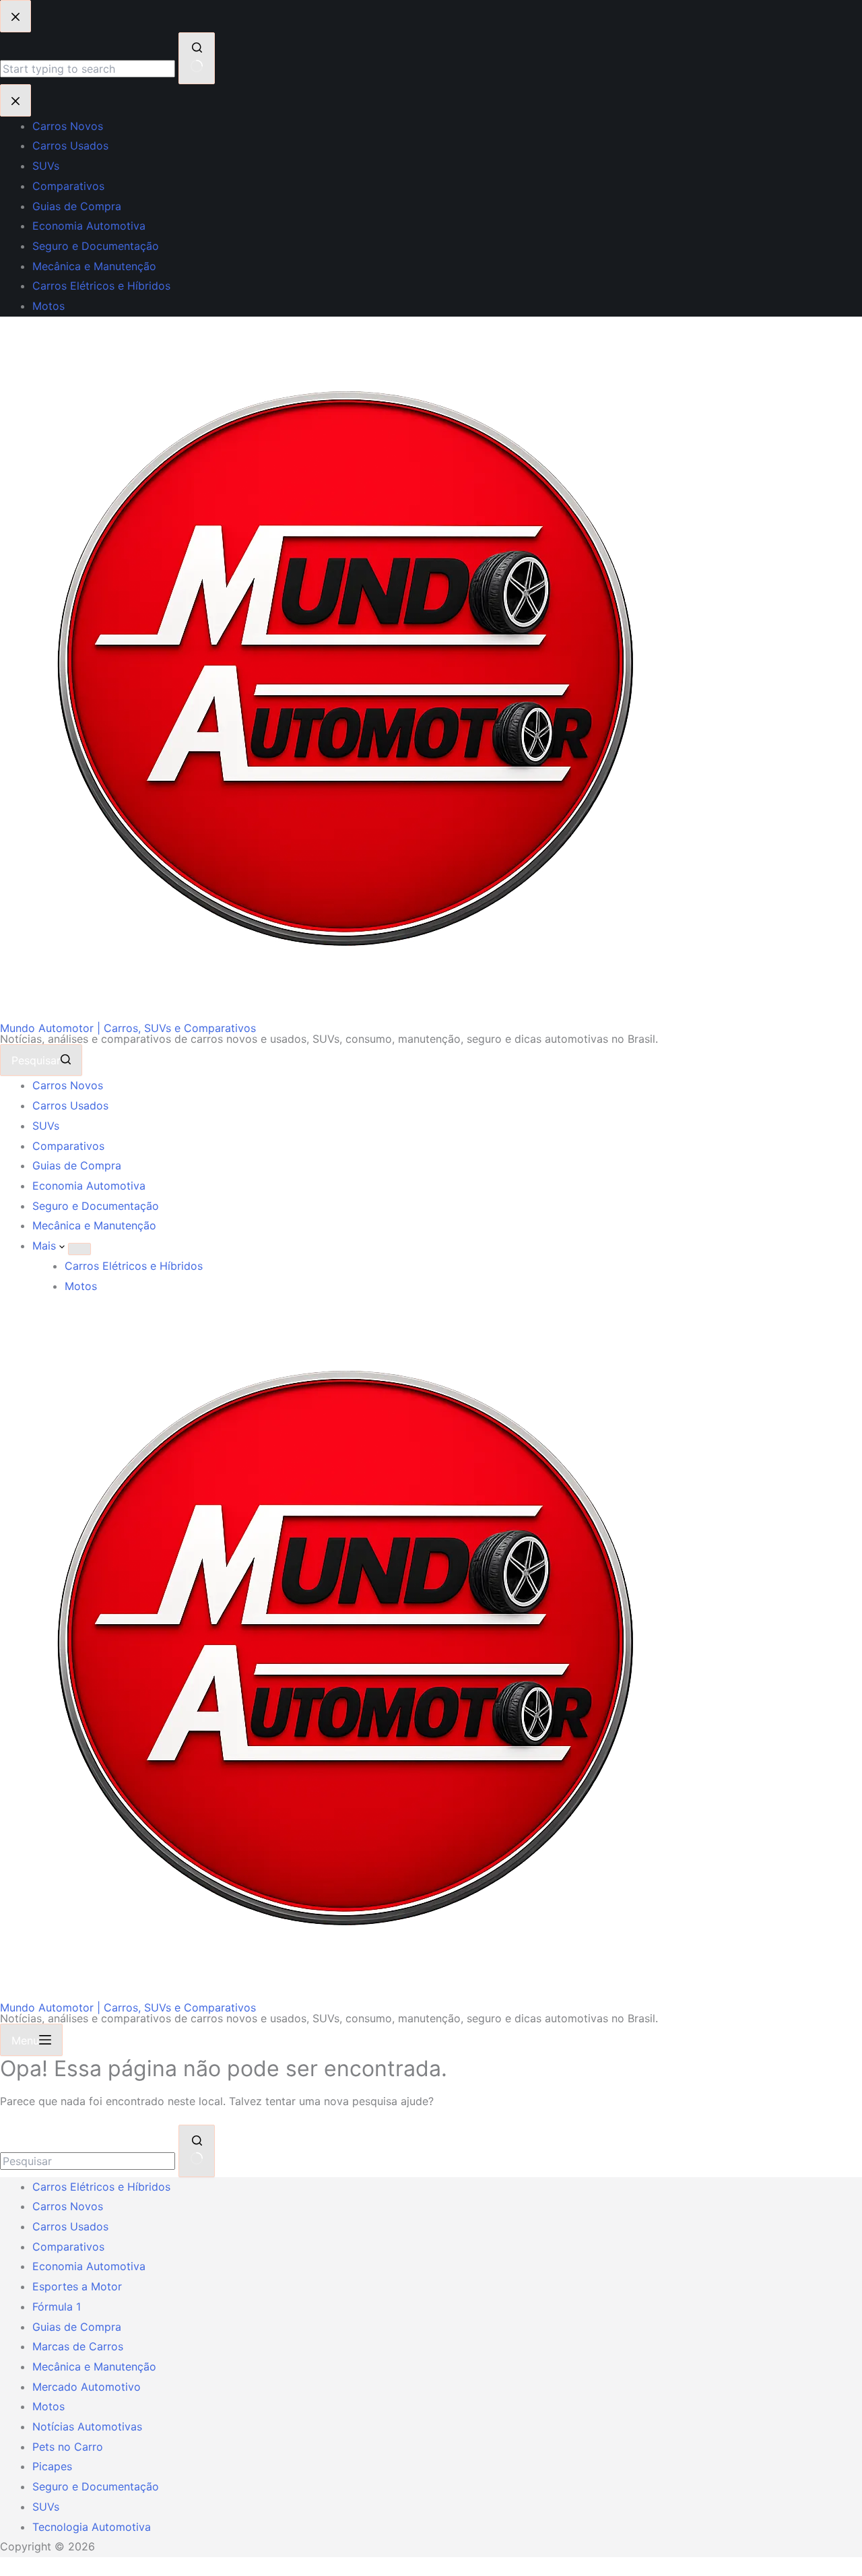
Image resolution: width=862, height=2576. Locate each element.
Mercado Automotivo (87, 2387)
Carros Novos (68, 1085)
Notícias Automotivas (87, 2426)
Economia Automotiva (89, 1186)
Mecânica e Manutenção (94, 1225)
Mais (46, 1246)
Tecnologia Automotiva (92, 2527)
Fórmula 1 (57, 2307)
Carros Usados (70, 1105)
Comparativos (68, 1146)
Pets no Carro (68, 2447)
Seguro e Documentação (96, 1206)
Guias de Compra (77, 1165)
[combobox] (88, 2161)
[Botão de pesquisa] (197, 2151)
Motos (81, 1286)
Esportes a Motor (77, 2286)
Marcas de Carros (78, 2346)
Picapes (52, 2466)
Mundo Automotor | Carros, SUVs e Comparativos (128, 1028)
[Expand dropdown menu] (79, 1249)
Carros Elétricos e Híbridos (134, 1266)
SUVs (46, 1126)
